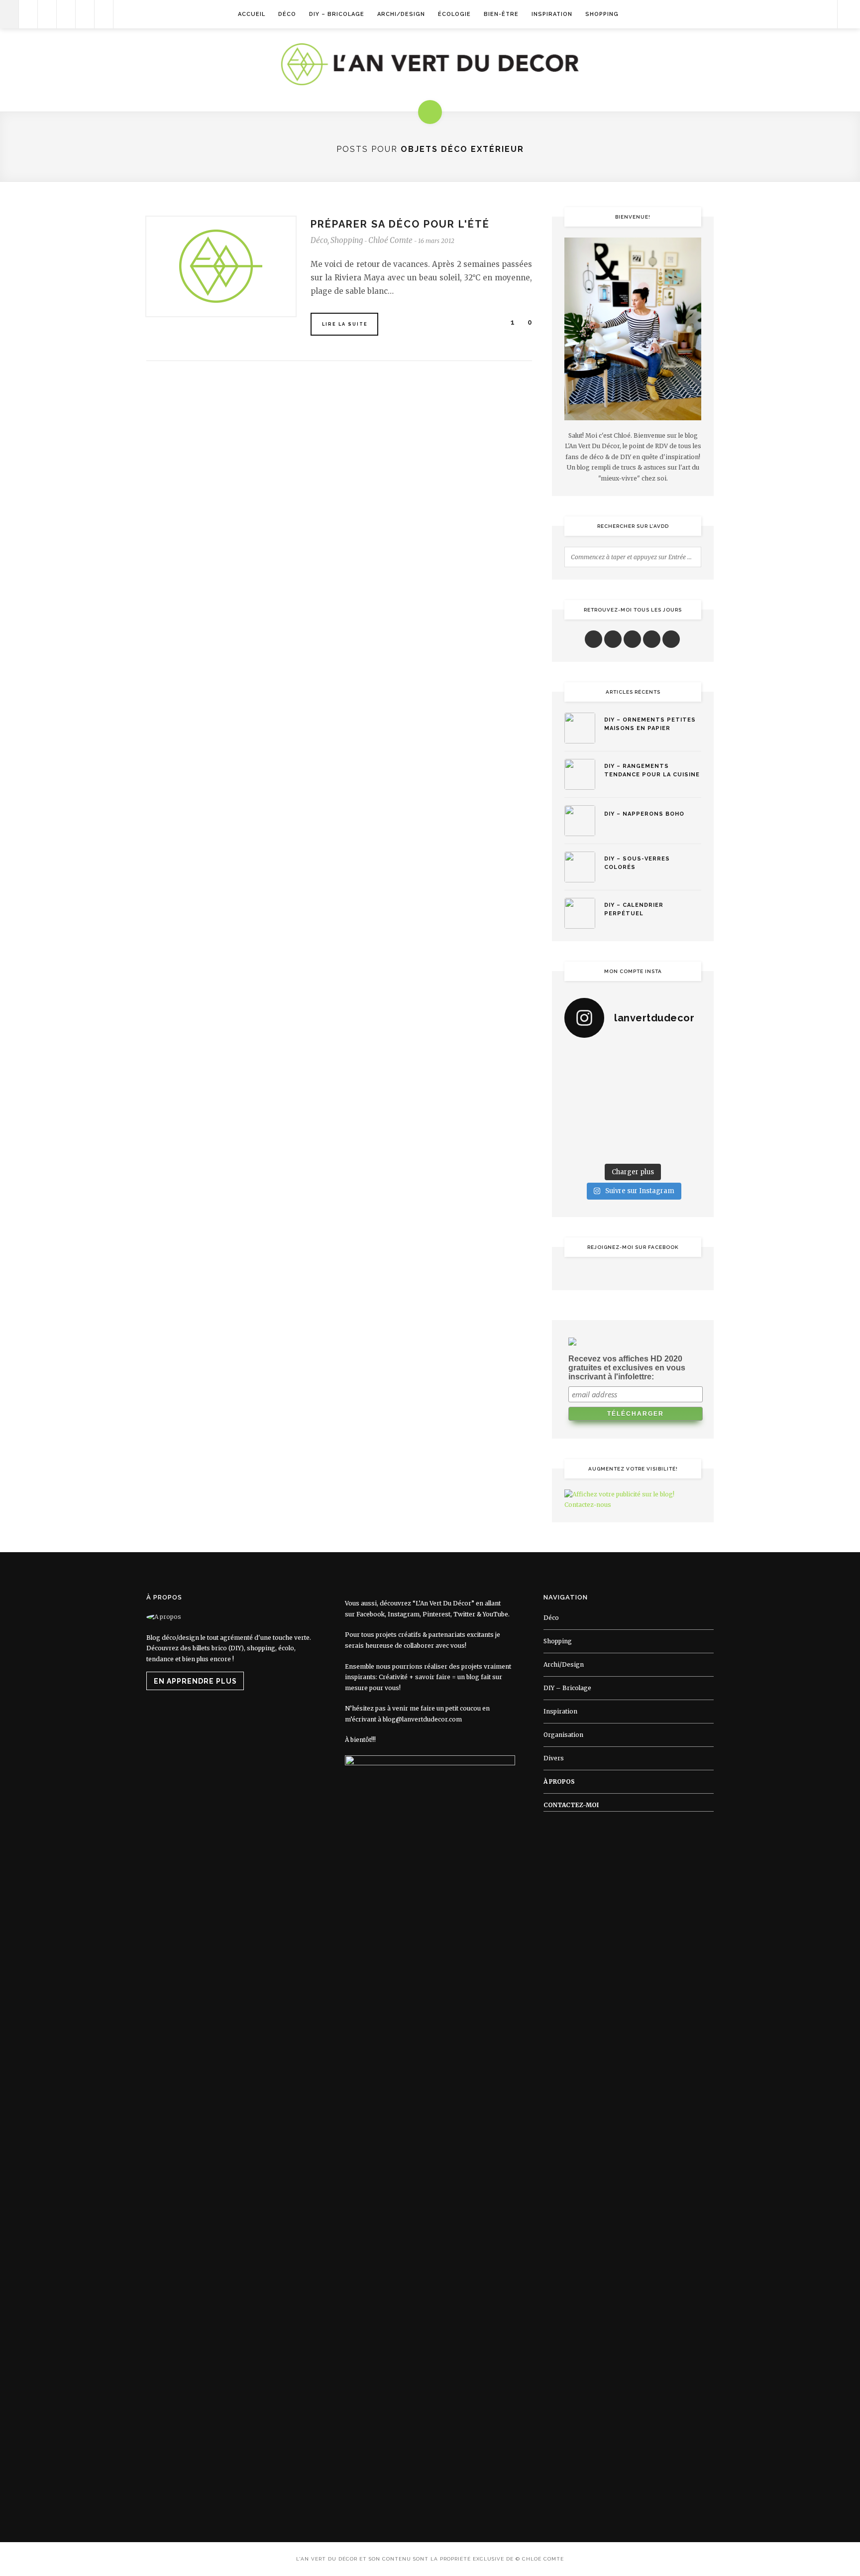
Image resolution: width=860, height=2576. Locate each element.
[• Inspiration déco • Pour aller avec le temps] (686, 1124)
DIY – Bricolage (337, 14)
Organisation (563, 1735)
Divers (554, 1758)
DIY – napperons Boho (644, 814)
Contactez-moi (571, 1805)
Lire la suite (345, 324)
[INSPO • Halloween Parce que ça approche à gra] (580, 1124)
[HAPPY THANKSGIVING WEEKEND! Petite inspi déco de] (686, 1103)
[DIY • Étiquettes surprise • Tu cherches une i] (686, 1058)
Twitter (464, 1614)
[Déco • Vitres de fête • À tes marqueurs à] (580, 1058)
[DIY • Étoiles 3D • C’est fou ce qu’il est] (615, 1058)
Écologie (454, 14)
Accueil (252, 14)
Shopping (602, 14)
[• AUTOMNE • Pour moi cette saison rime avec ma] (651, 1124)
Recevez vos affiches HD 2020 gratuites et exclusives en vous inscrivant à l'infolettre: (627, 1368)
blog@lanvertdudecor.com (422, 1719)
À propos (559, 1781)
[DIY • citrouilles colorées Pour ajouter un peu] (580, 1147)
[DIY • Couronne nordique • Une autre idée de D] (615, 1081)
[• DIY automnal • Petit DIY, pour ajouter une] (615, 1124)
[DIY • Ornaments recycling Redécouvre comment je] (651, 1081)
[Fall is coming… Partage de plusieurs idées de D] (615, 1147)
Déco (287, 14)
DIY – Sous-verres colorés (637, 863)
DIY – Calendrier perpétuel (634, 909)
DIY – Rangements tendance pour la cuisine (652, 770)
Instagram (404, 1614)
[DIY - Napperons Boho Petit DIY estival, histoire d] (686, 1147)
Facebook (371, 1614)
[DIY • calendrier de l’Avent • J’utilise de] (580, 1081)
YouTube (495, 1614)
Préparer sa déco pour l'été (400, 224)
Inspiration (552, 14)
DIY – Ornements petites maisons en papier (650, 724)
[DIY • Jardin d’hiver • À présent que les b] (580, 1103)
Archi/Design (401, 14)
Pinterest (436, 1614)
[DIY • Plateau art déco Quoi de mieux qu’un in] (651, 1147)
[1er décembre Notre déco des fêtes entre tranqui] (651, 1058)
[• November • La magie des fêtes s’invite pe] (615, 1103)
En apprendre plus (195, 1681)
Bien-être (501, 14)
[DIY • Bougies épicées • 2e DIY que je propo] (686, 1081)
